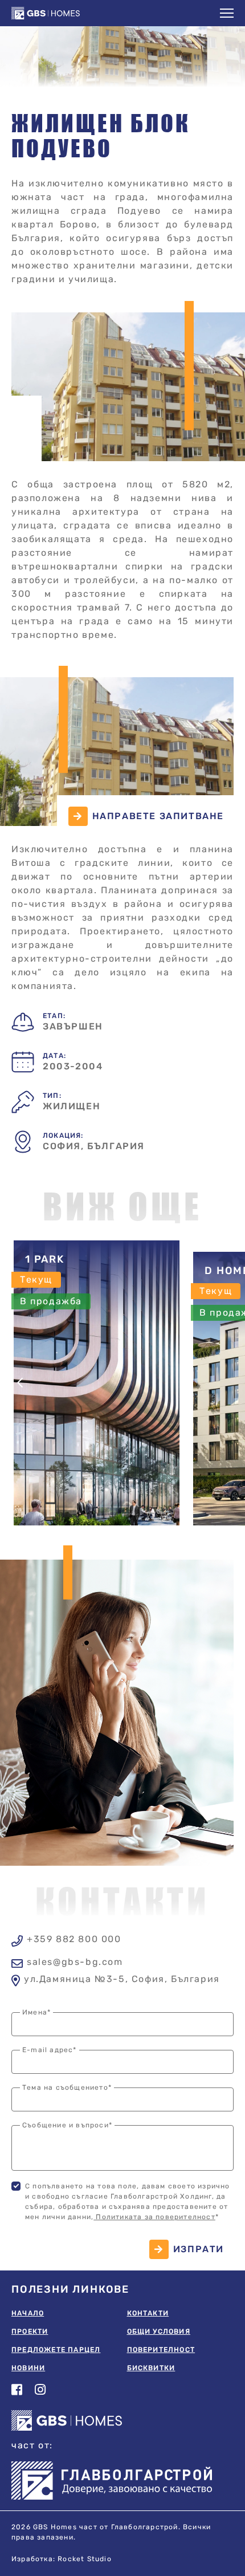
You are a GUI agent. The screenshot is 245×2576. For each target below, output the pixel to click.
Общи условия (159, 2332)
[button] (227, 13)
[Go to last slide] (21, 1383)
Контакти (148, 2313)
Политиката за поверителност (154, 2217)
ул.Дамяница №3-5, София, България (122, 1979)
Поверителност (161, 2350)
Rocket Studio (85, 2559)
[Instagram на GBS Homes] (41, 2390)
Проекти (30, 2332)
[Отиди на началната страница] (54, 13)
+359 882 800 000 (74, 1940)
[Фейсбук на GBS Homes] (17, 2390)
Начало (28, 2313)
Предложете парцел (56, 2350)
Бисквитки (151, 2368)
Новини (28, 2368)
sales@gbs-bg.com (75, 1962)
